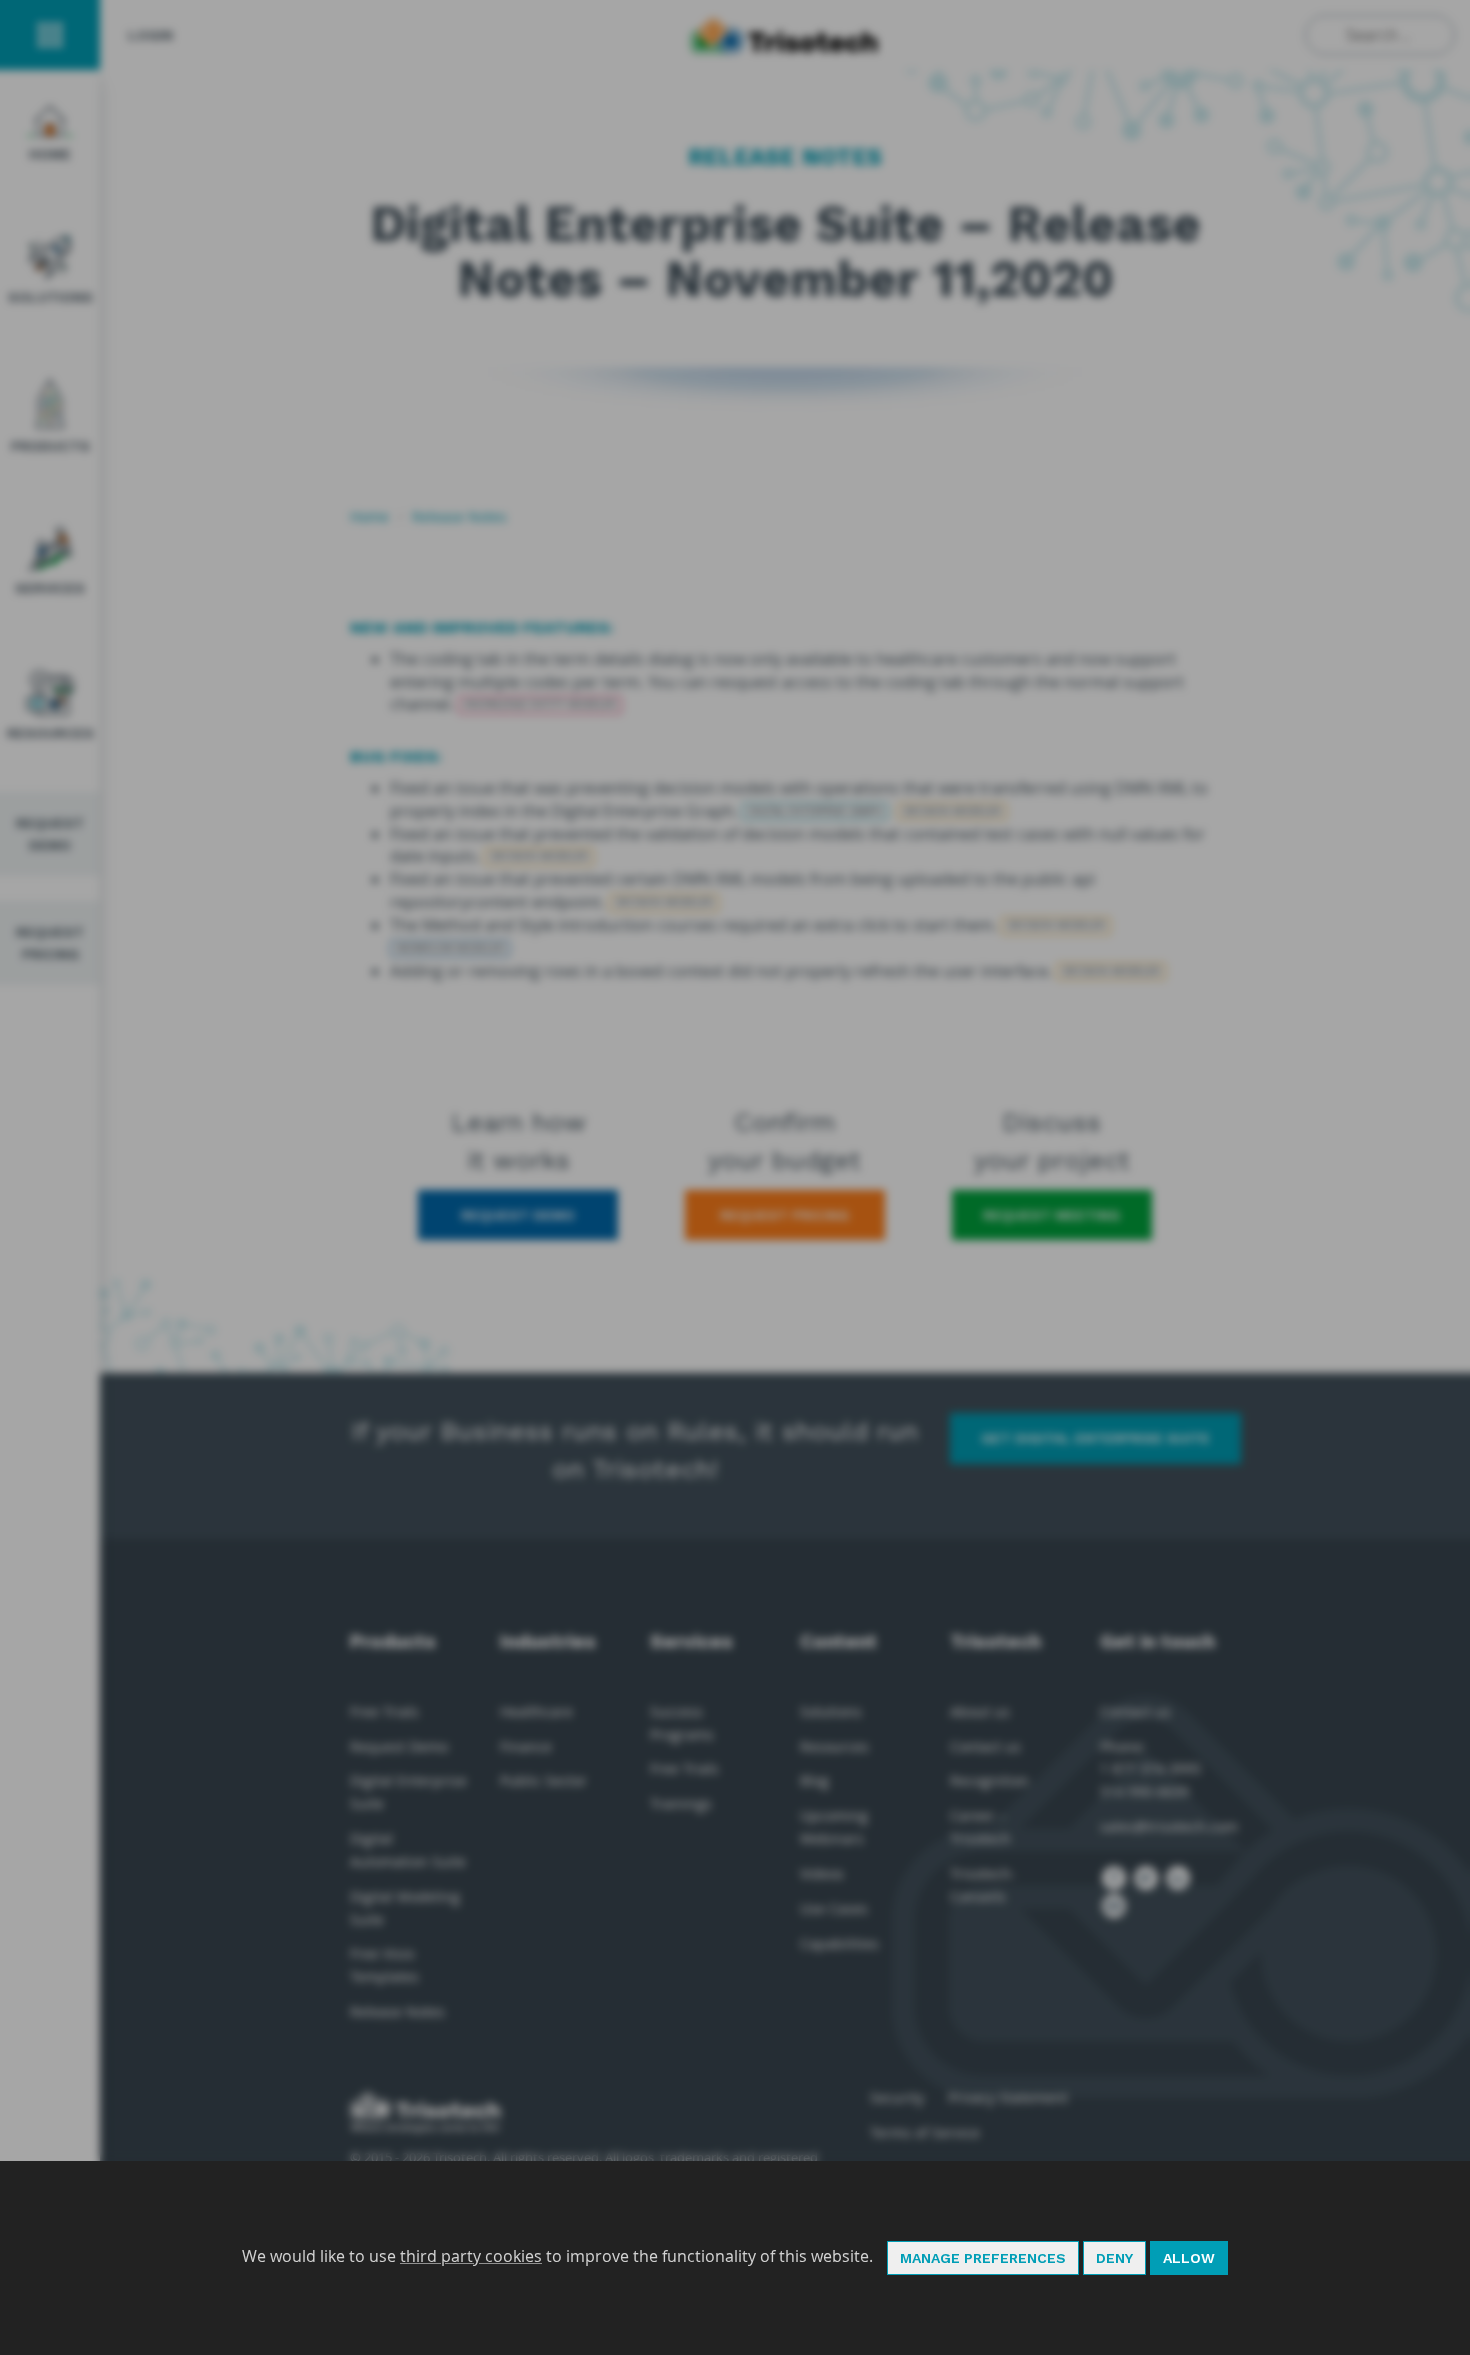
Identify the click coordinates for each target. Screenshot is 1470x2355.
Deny (1114, 2258)
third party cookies (471, 2256)
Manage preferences (983, 2258)
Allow (1189, 2258)
